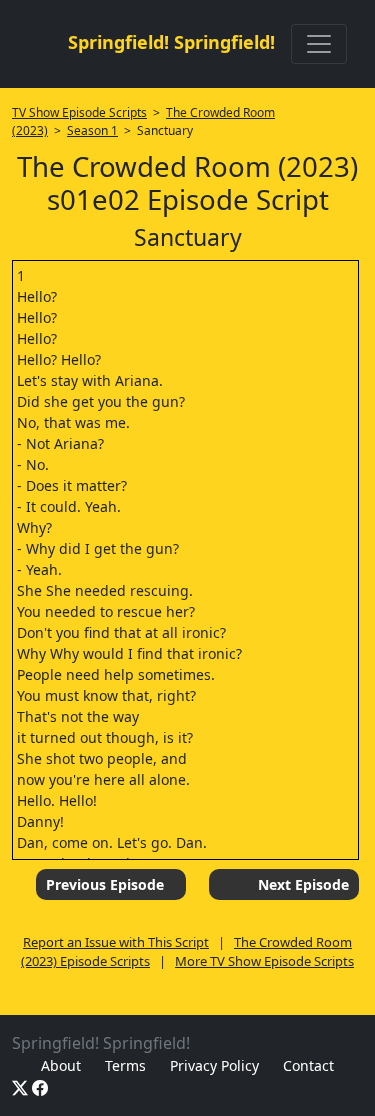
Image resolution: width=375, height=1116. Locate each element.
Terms (125, 1065)
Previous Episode (105, 884)
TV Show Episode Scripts (79, 112)
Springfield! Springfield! (171, 42)
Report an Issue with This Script (116, 942)
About (61, 1065)
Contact (308, 1065)
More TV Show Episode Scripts (264, 961)
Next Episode (303, 884)
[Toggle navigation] (319, 44)
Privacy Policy (214, 1065)
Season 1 (92, 130)
